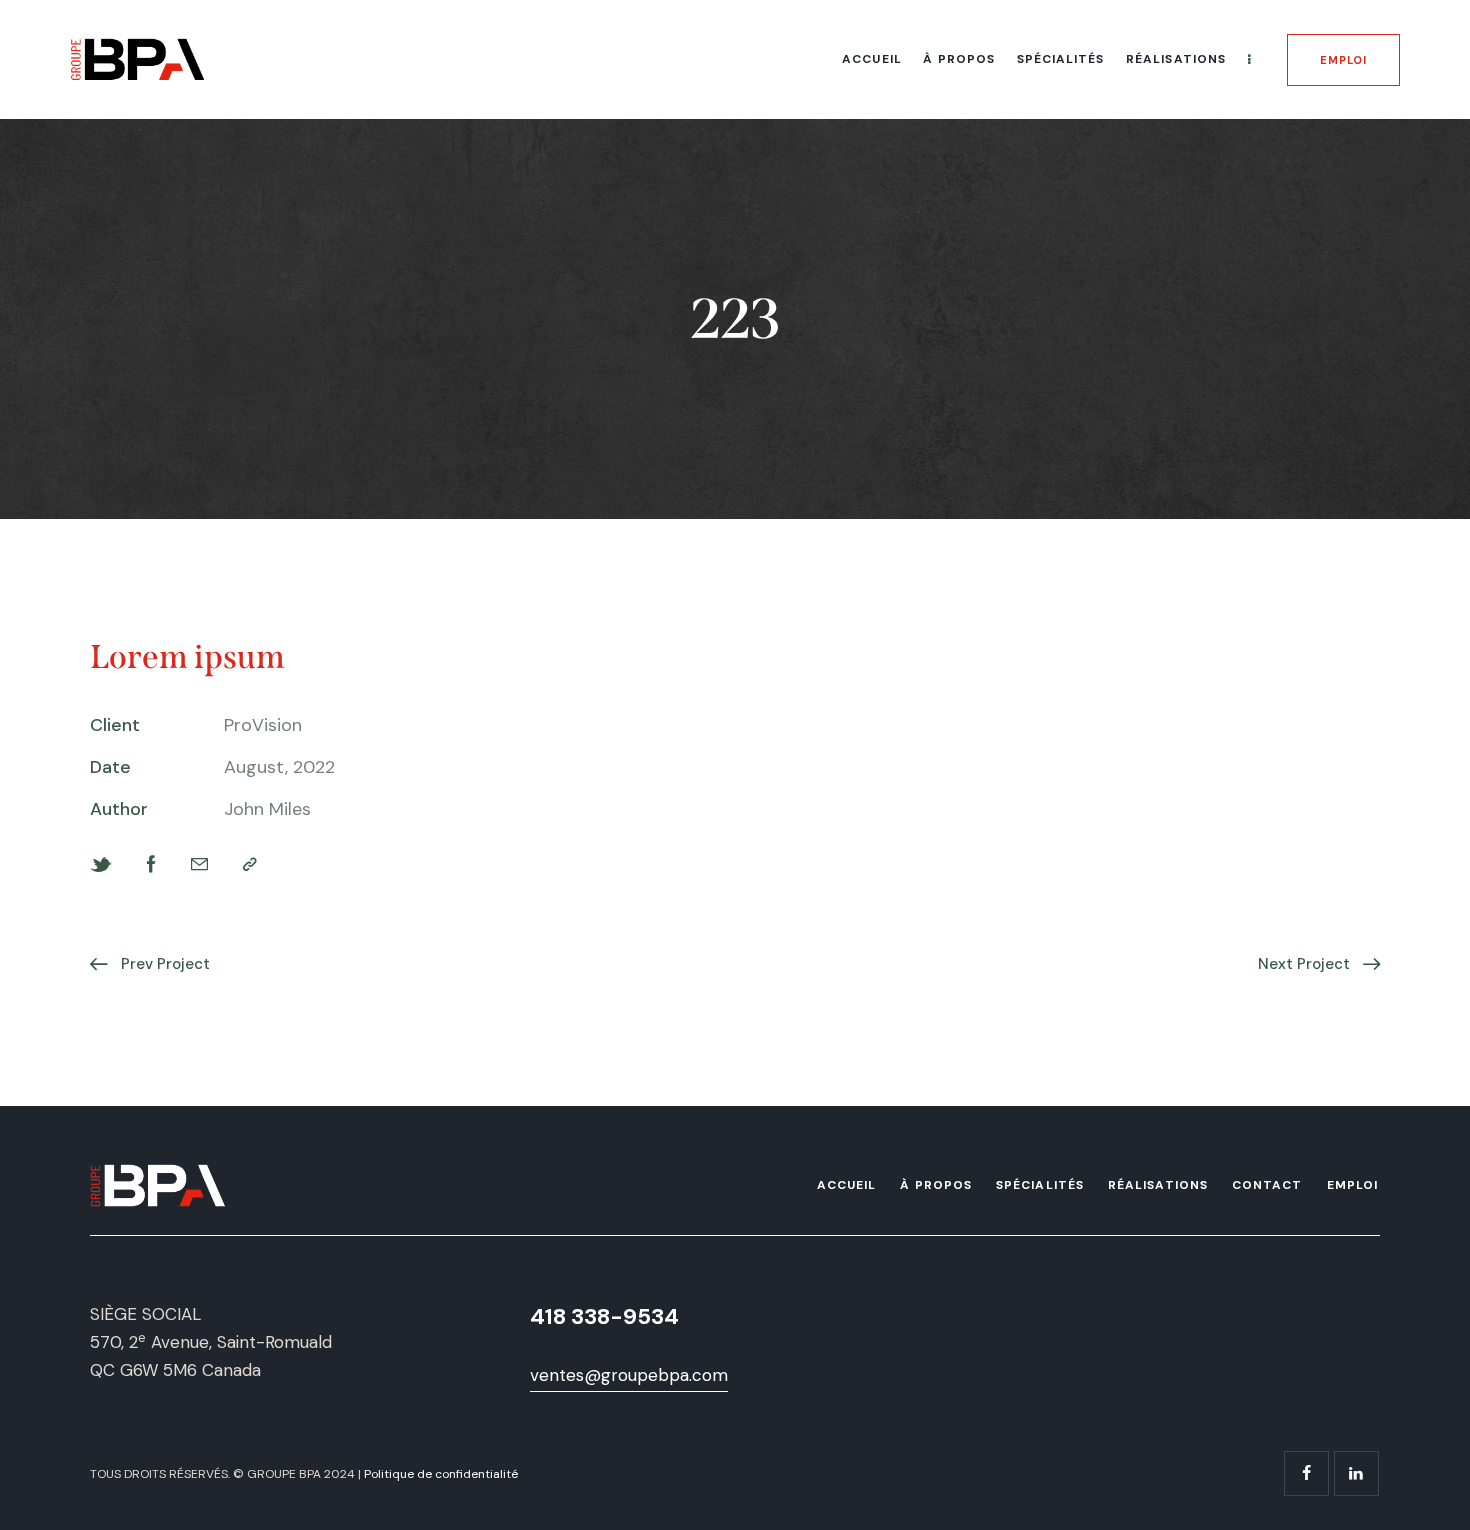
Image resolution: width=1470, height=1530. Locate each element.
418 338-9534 (604, 1316)
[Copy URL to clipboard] (250, 864)
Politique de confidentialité (441, 1474)
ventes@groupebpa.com (629, 1375)
